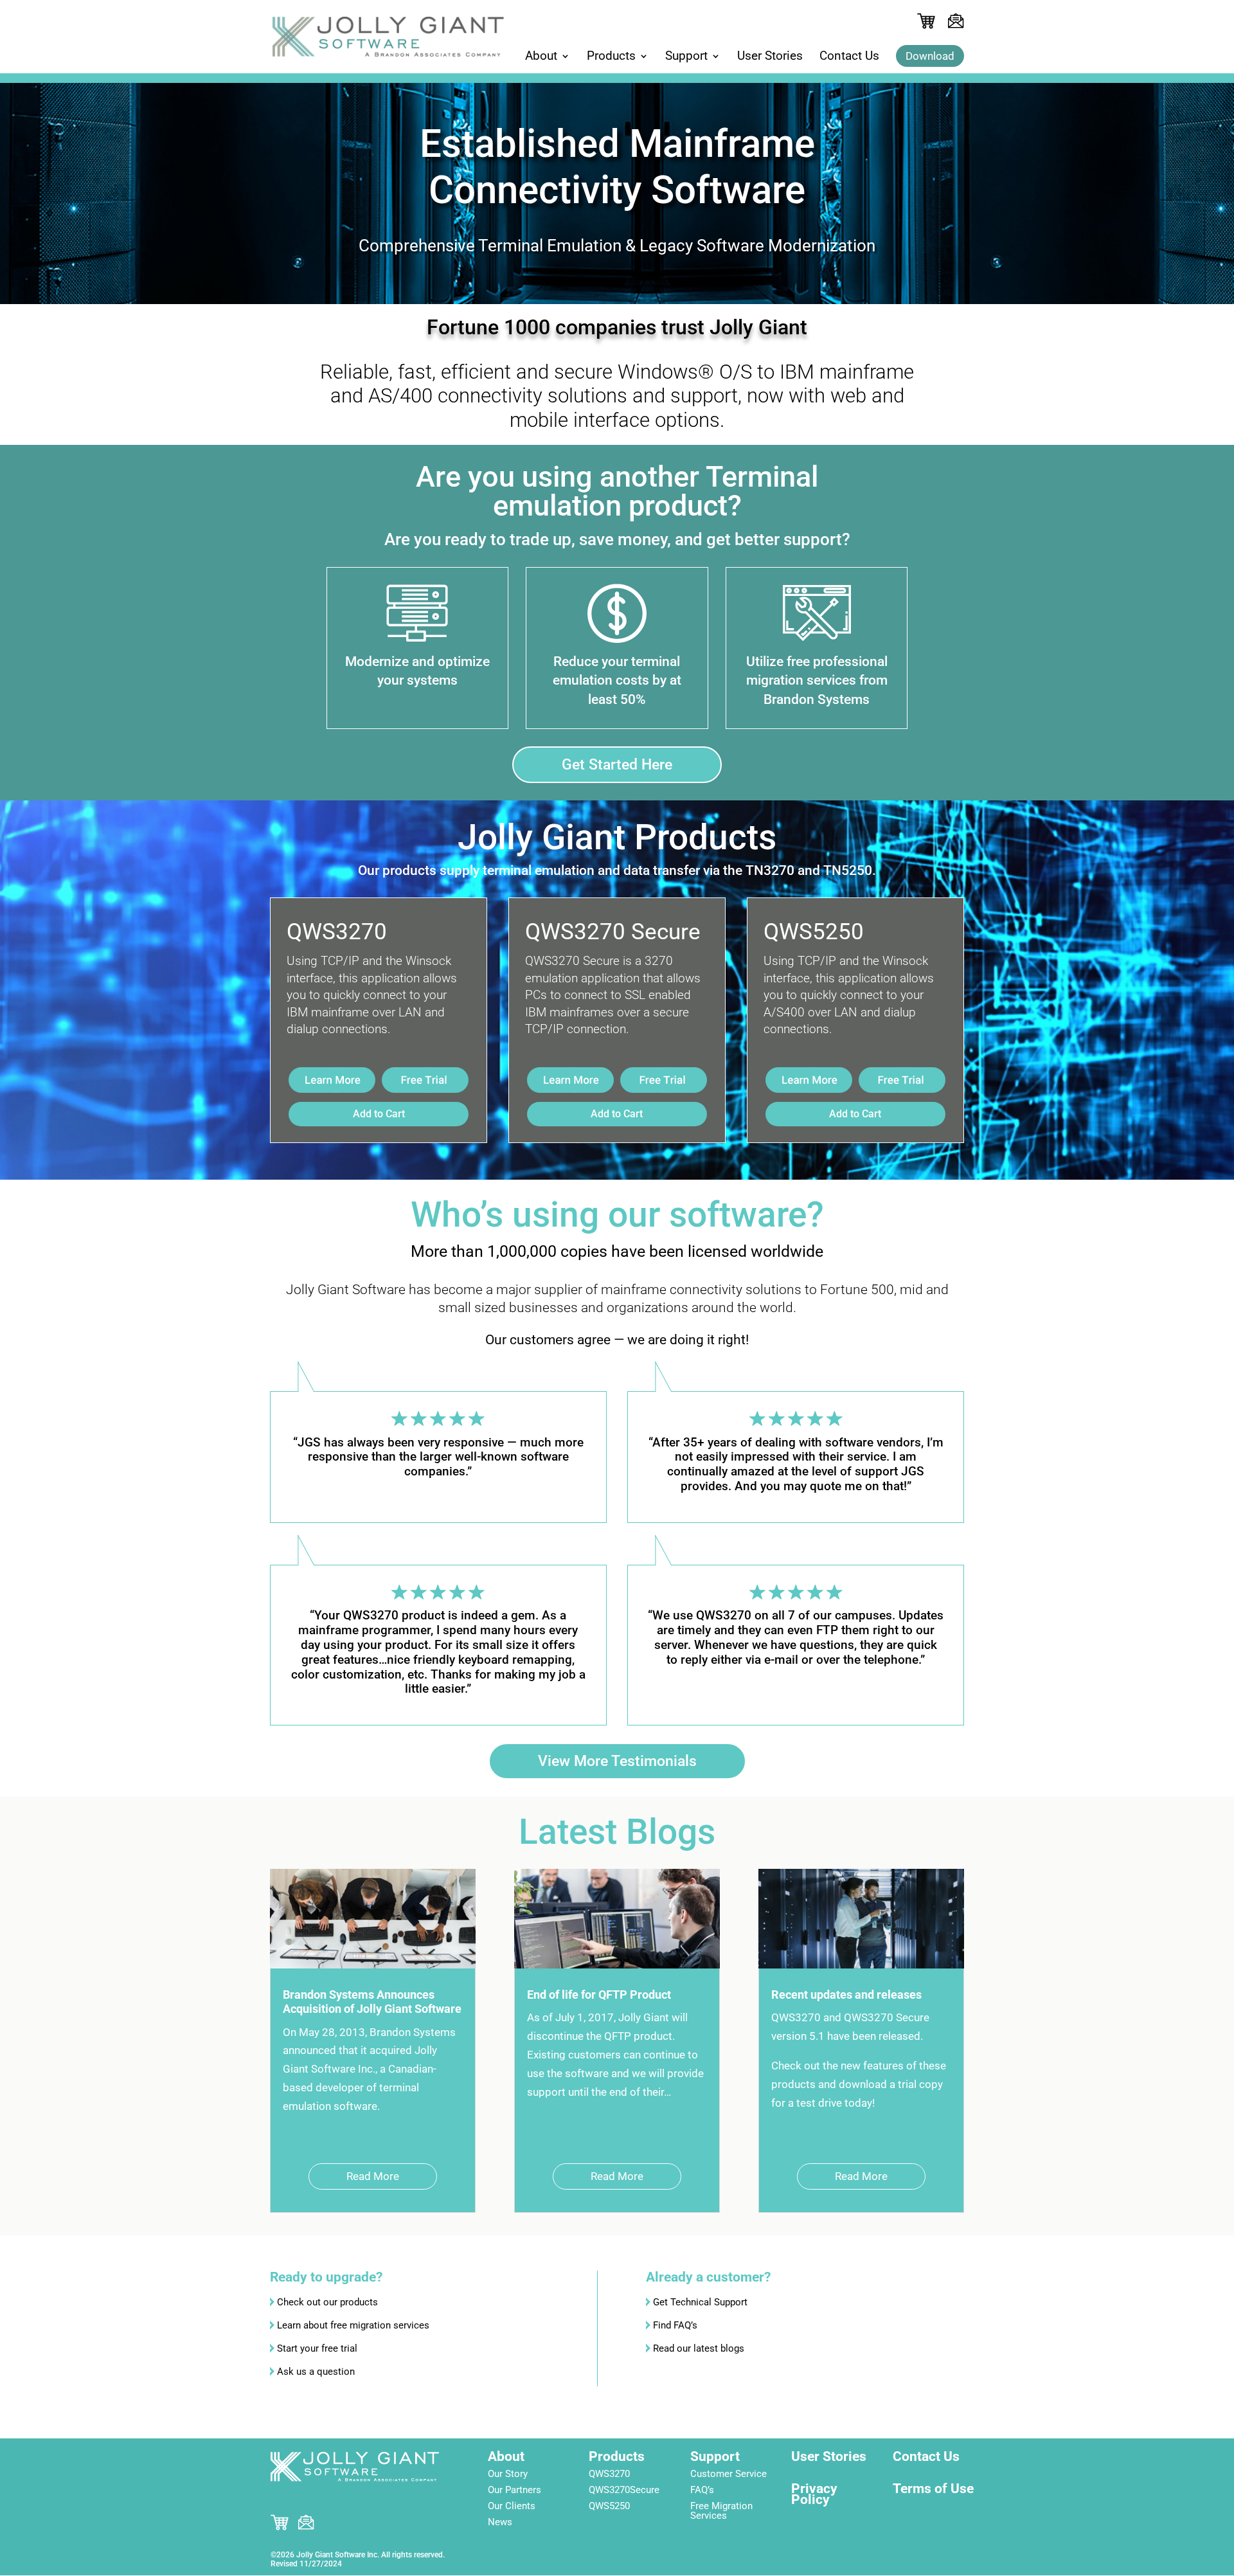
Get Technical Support (700, 2302)
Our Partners (514, 2490)
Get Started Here (617, 765)
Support (686, 57)
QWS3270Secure (624, 2490)
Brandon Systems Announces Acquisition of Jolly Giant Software (372, 2002)
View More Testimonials (617, 1761)
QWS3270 (609, 2474)
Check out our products (327, 2302)
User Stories (770, 57)
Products (611, 57)
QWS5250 (609, 2506)
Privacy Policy (814, 2494)
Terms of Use (933, 2489)
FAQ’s (702, 2490)
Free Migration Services (721, 2511)
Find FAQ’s (675, 2325)
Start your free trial (317, 2348)
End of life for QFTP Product (599, 1995)
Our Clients (512, 2506)
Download (930, 56)
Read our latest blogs (699, 2348)
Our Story (508, 2474)
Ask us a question (316, 2372)
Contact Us (849, 57)
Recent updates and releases (846, 1995)
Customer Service (729, 2474)
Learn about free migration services (353, 2325)
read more (373, 2176)
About (541, 57)
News (500, 2522)
